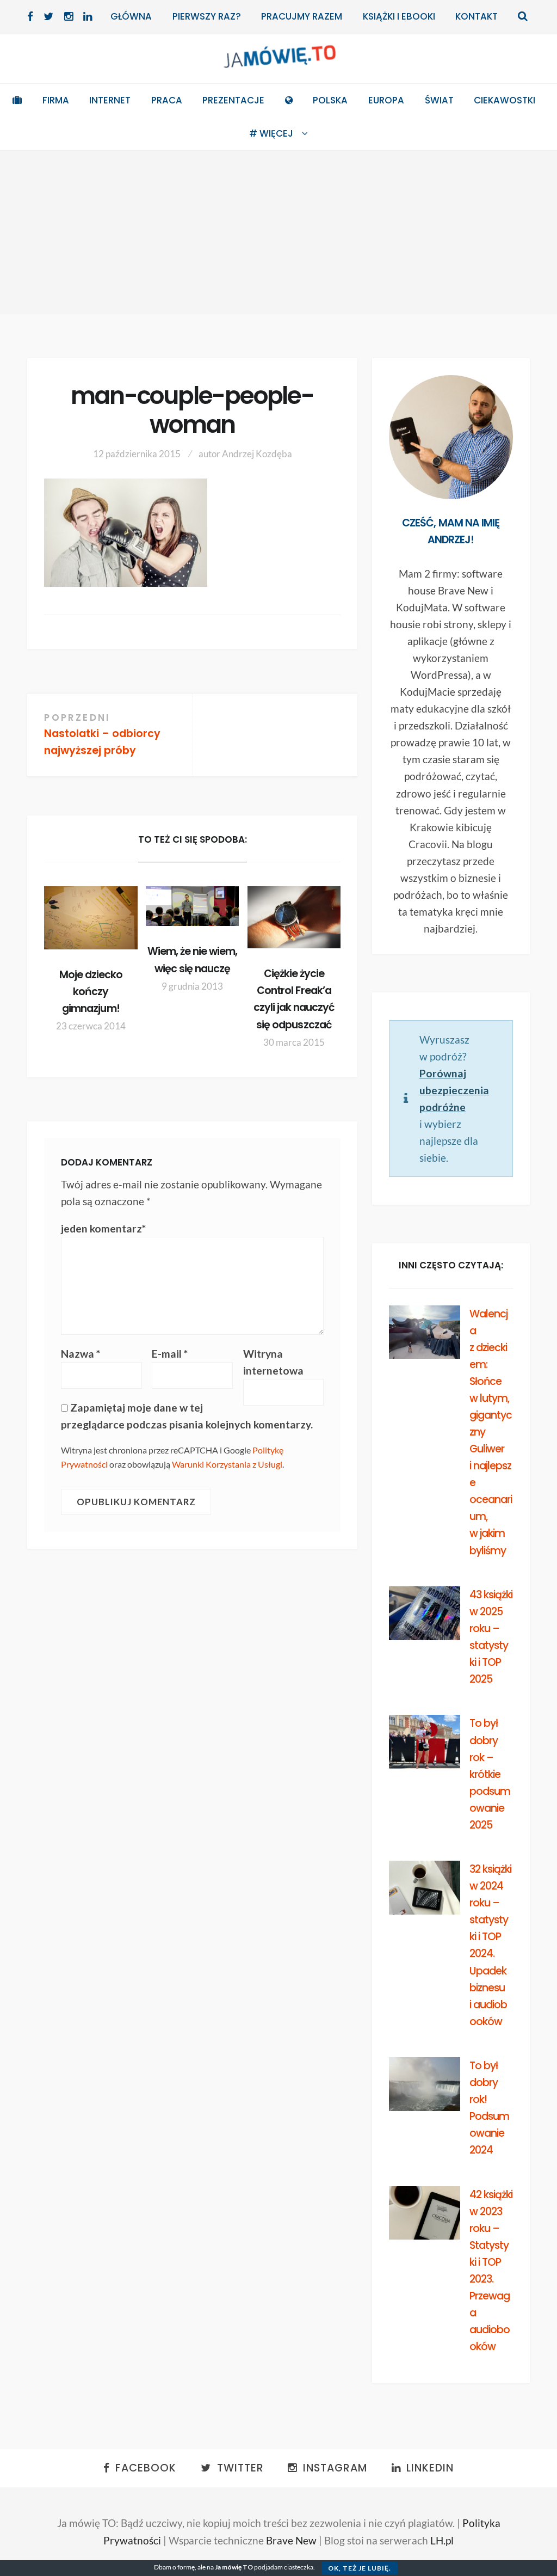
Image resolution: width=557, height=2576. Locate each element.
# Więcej (271, 133)
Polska (330, 100)
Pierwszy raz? (207, 16)
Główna (131, 16)
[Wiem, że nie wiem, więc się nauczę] (192, 906)
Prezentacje (233, 100)
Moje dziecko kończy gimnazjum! (91, 992)
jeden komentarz (103, 1228)
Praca (167, 100)
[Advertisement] (278, 232)
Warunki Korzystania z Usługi (227, 1464)
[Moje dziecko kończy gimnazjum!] (91, 918)
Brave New (291, 2540)
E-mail (170, 1354)
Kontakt (476, 16)
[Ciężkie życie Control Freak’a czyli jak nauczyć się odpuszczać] (294, 917)
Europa (386, 100)
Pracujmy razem (302, 16)
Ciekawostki (505, 100)
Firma (56, 100)
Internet (110, 100)
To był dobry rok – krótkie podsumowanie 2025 (490, 1774)
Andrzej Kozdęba (257, 454)
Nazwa (81, 1354)
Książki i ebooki (399, 16)
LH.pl (442, 2540)
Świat (439, 100)
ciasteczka (299, 2567)
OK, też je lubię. (360, 2568)
